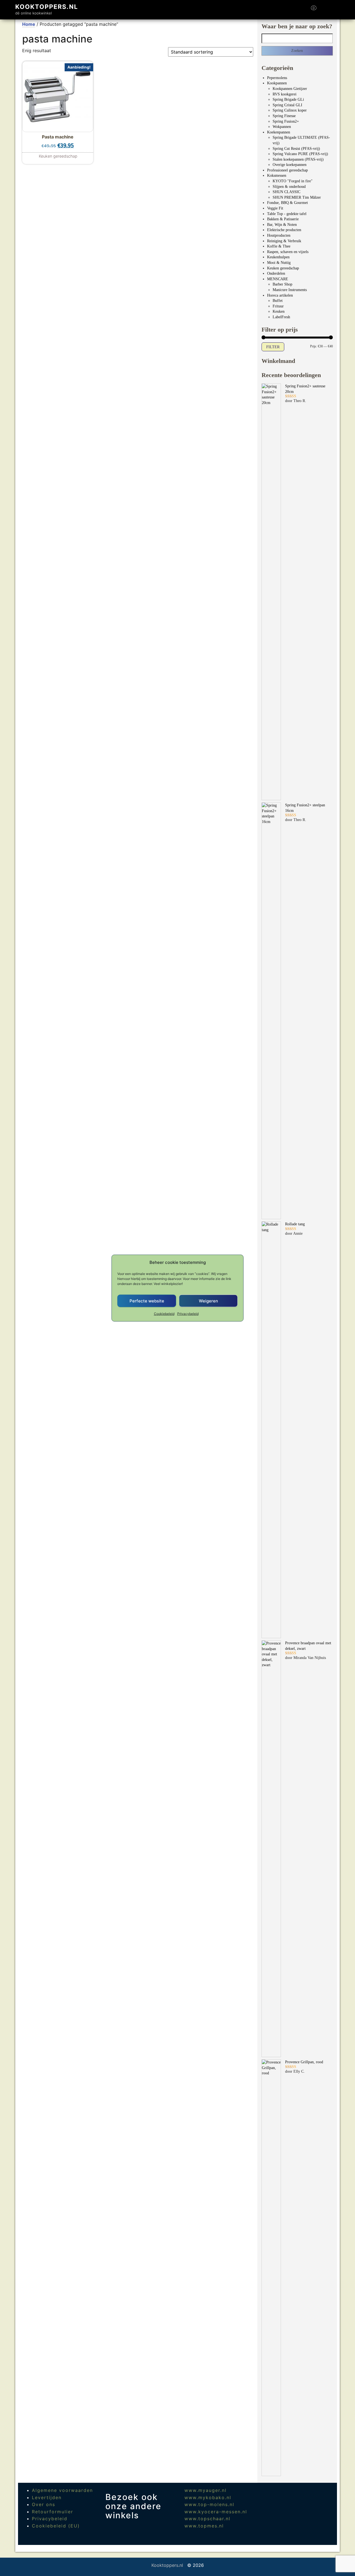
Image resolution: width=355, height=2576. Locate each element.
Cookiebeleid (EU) (56, 2526)
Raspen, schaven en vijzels (288, 252)
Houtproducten (279, 235)
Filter (273, 347)
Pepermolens (277, 78)
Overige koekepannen (290, 165)
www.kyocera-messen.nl (216, 2512)
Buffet (278, 301)
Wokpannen (282, 127)
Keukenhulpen (278, 257)
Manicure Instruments (290, 290)
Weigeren (208, 1301)
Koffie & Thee (279, 246)
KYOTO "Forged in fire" (293, 181)
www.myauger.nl (206, 2490)
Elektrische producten (284, 230)
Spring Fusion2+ (286, 121)
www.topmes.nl (204, 2526)
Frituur (278, 306)
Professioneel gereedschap (287, 170)
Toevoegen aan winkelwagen (58, 153)
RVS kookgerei (285, 94)
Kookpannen (277, 83)
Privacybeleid (188, 1314)
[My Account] (324, 10)
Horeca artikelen (280, 295)
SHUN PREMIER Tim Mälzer (297, 197)
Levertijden (47, 2497)
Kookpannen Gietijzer (290, 89)
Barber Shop (282, 284)
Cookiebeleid (164, 1314)
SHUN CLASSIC (286, 192)
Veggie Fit (275, 208)
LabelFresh (281, 317)
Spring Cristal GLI (287, 105)
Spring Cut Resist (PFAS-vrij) (296, 149)
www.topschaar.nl (207, 2519)
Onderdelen (276, 273)
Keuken (279, 311)
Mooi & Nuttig (279, 263)
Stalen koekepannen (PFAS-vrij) (298, 159)
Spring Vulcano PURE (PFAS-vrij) (300, 154)
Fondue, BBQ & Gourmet (287, 203)
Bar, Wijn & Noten (282, 225)
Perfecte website (147, 1301)
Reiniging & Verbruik (284, 241)
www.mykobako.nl (208, 2497)
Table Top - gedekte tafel (287, 214)
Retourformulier (53, 2512)
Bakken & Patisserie (283, 219)
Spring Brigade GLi (288, 99)
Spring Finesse (284, 116)
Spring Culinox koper (290, 110)
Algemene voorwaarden (62, 2490)
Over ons (44, 2504)
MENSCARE (278, 279)
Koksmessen (277, 175)
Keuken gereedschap (283, 268)
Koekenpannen (279, 132)
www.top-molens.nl (209, 2504)
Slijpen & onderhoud (289, 187)
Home (29, 24)
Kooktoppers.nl (47, 7)
